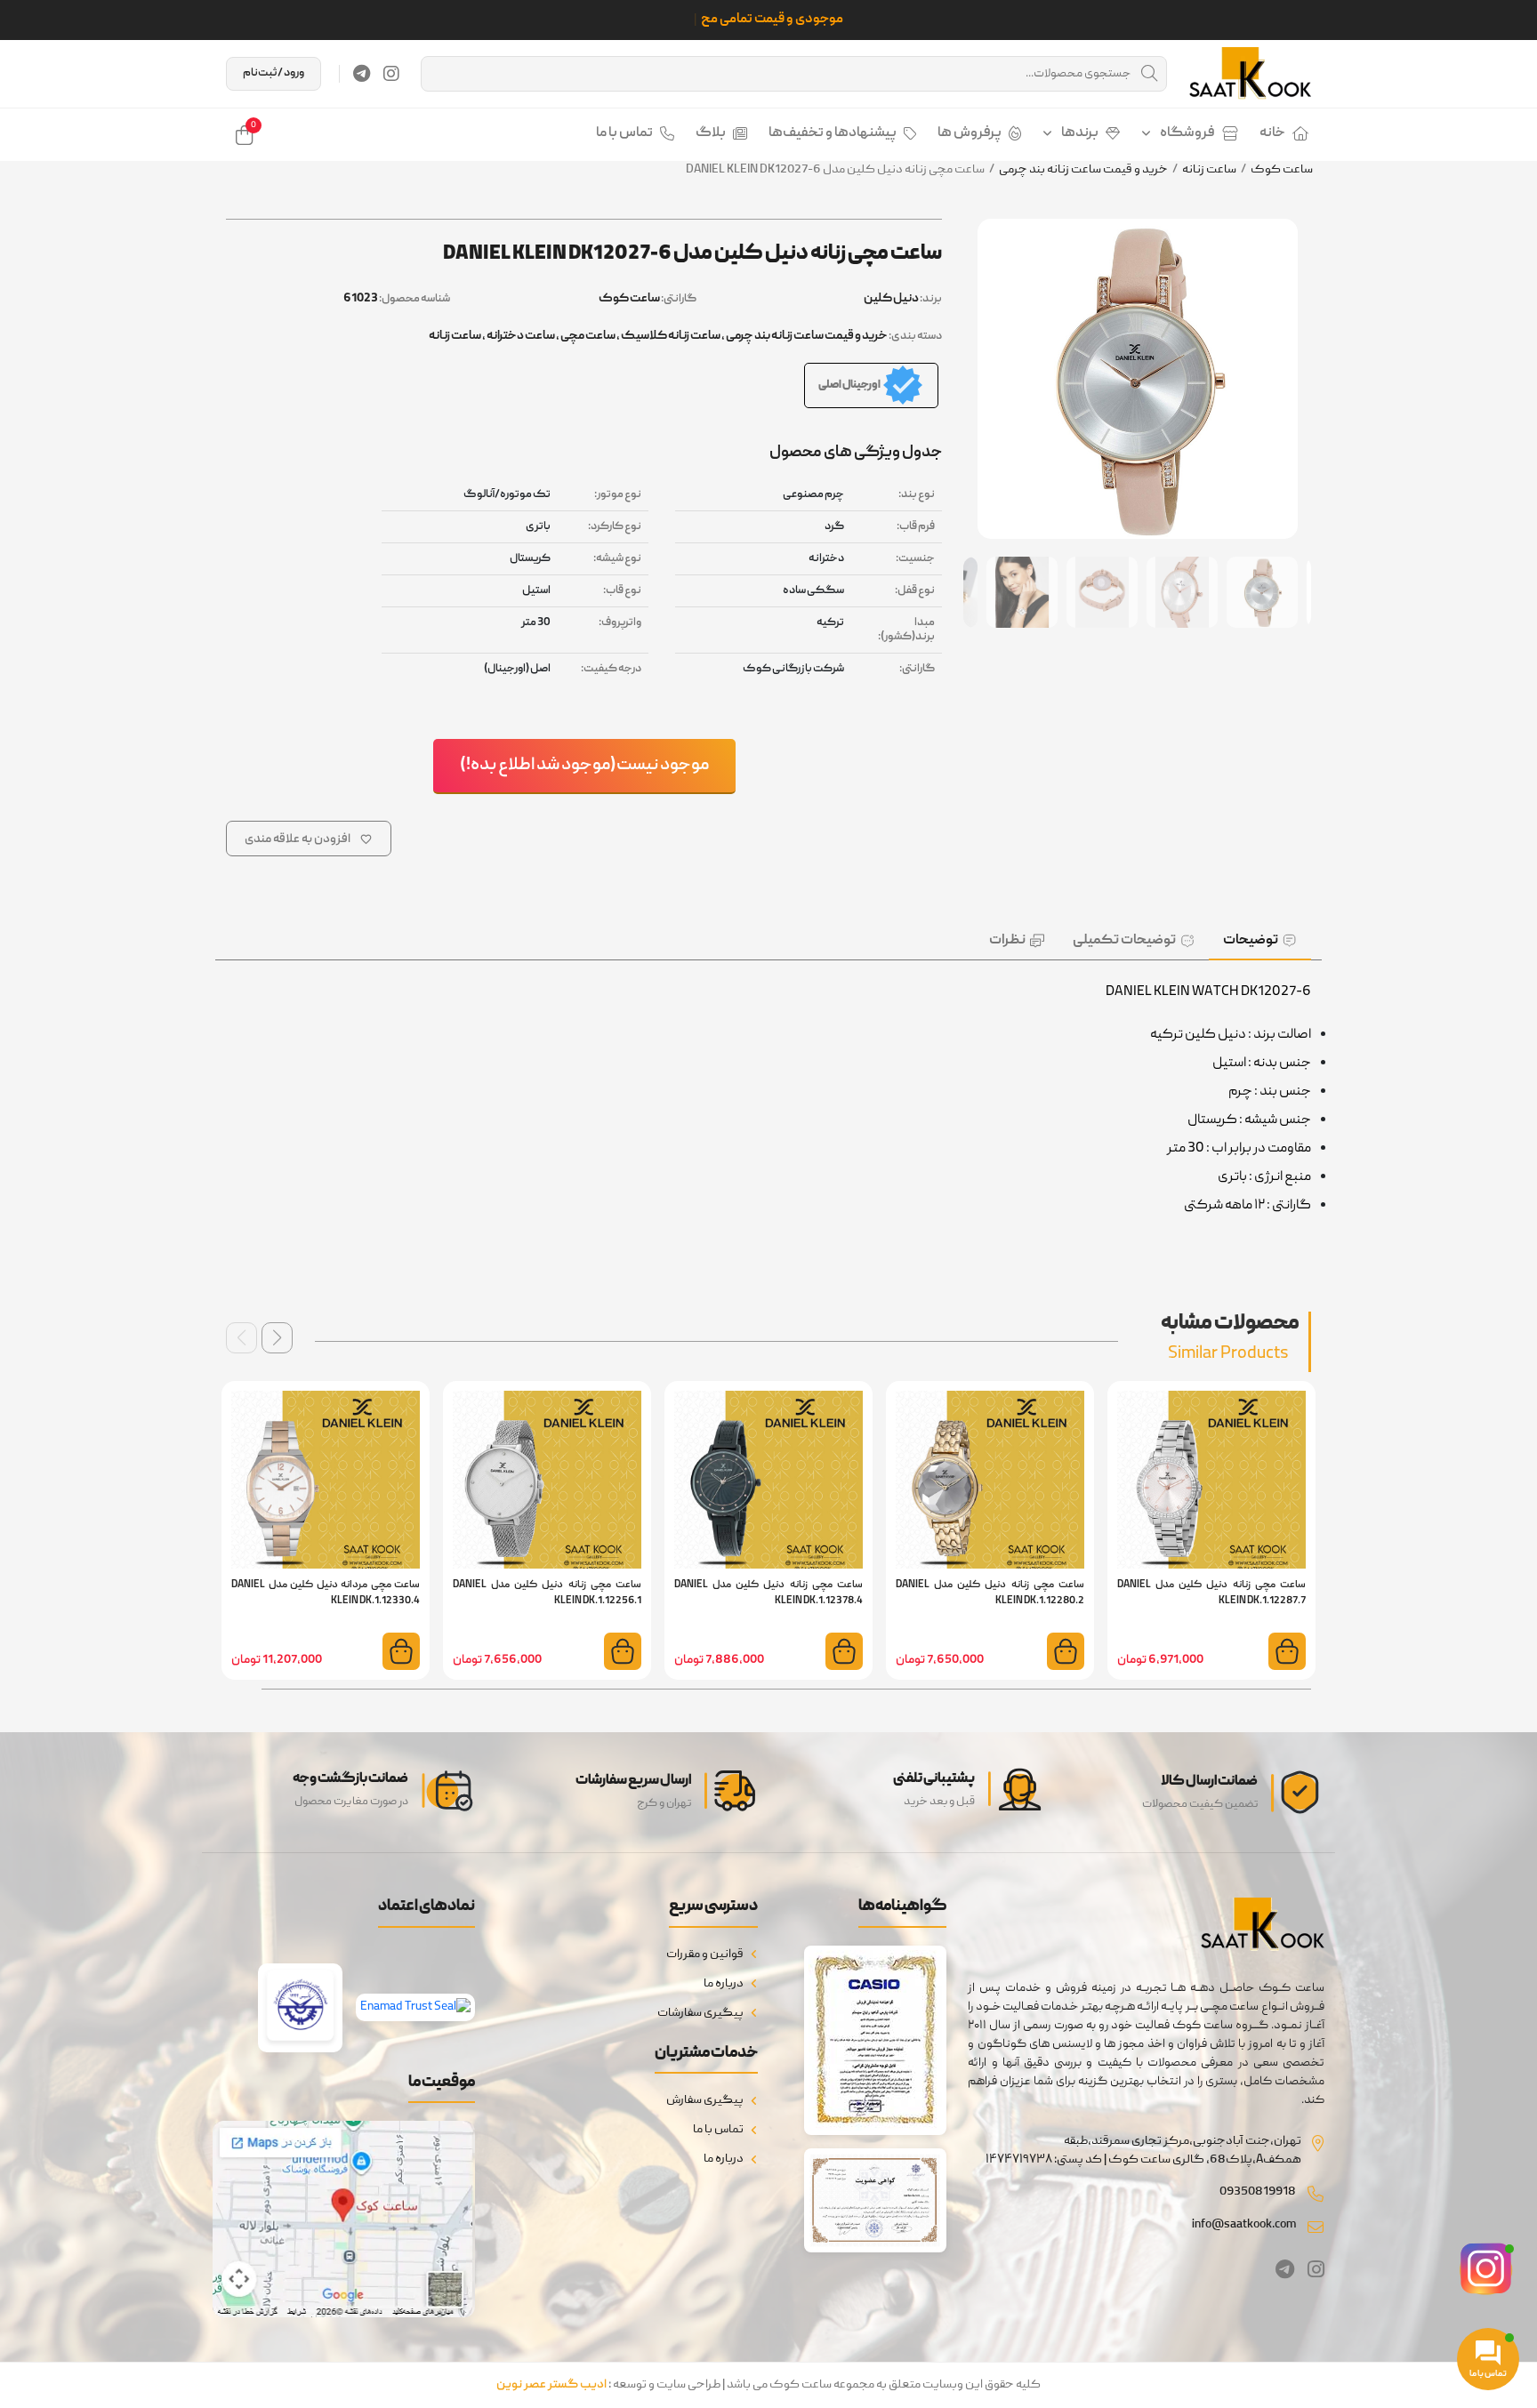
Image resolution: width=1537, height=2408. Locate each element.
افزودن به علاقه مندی (298, 839)
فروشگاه (1187, 133)
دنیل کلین (891, 299)
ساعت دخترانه (521, 336)
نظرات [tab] (1007, 941)
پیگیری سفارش (705, 2100)
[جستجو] (1149, 74)
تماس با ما (624, 133)
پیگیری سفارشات (700, 2013)
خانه (1272, 133)
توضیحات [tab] (1251, 941)
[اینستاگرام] (391, 74)
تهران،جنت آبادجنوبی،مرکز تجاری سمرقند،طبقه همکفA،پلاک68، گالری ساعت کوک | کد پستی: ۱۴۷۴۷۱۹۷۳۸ (1143, 2151)
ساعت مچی (588, 336)
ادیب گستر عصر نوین (551, 2385)
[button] (277, 1338)
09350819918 (1258, 2192)
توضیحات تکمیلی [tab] (1124, 941)
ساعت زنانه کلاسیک (671, 336)
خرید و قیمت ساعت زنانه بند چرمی (1083, 170)
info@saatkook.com (1244, 2225)
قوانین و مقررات (705, 1954)
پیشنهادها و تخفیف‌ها (833, 133)
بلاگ (711, 133)
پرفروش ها (970, 133)
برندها (1080, 133)
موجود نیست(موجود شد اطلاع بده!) (584, 766)
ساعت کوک (1282, 170)
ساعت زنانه (1209, 170)
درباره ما (724, 1984)
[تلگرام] (362, 74)
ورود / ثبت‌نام (274, 73)
